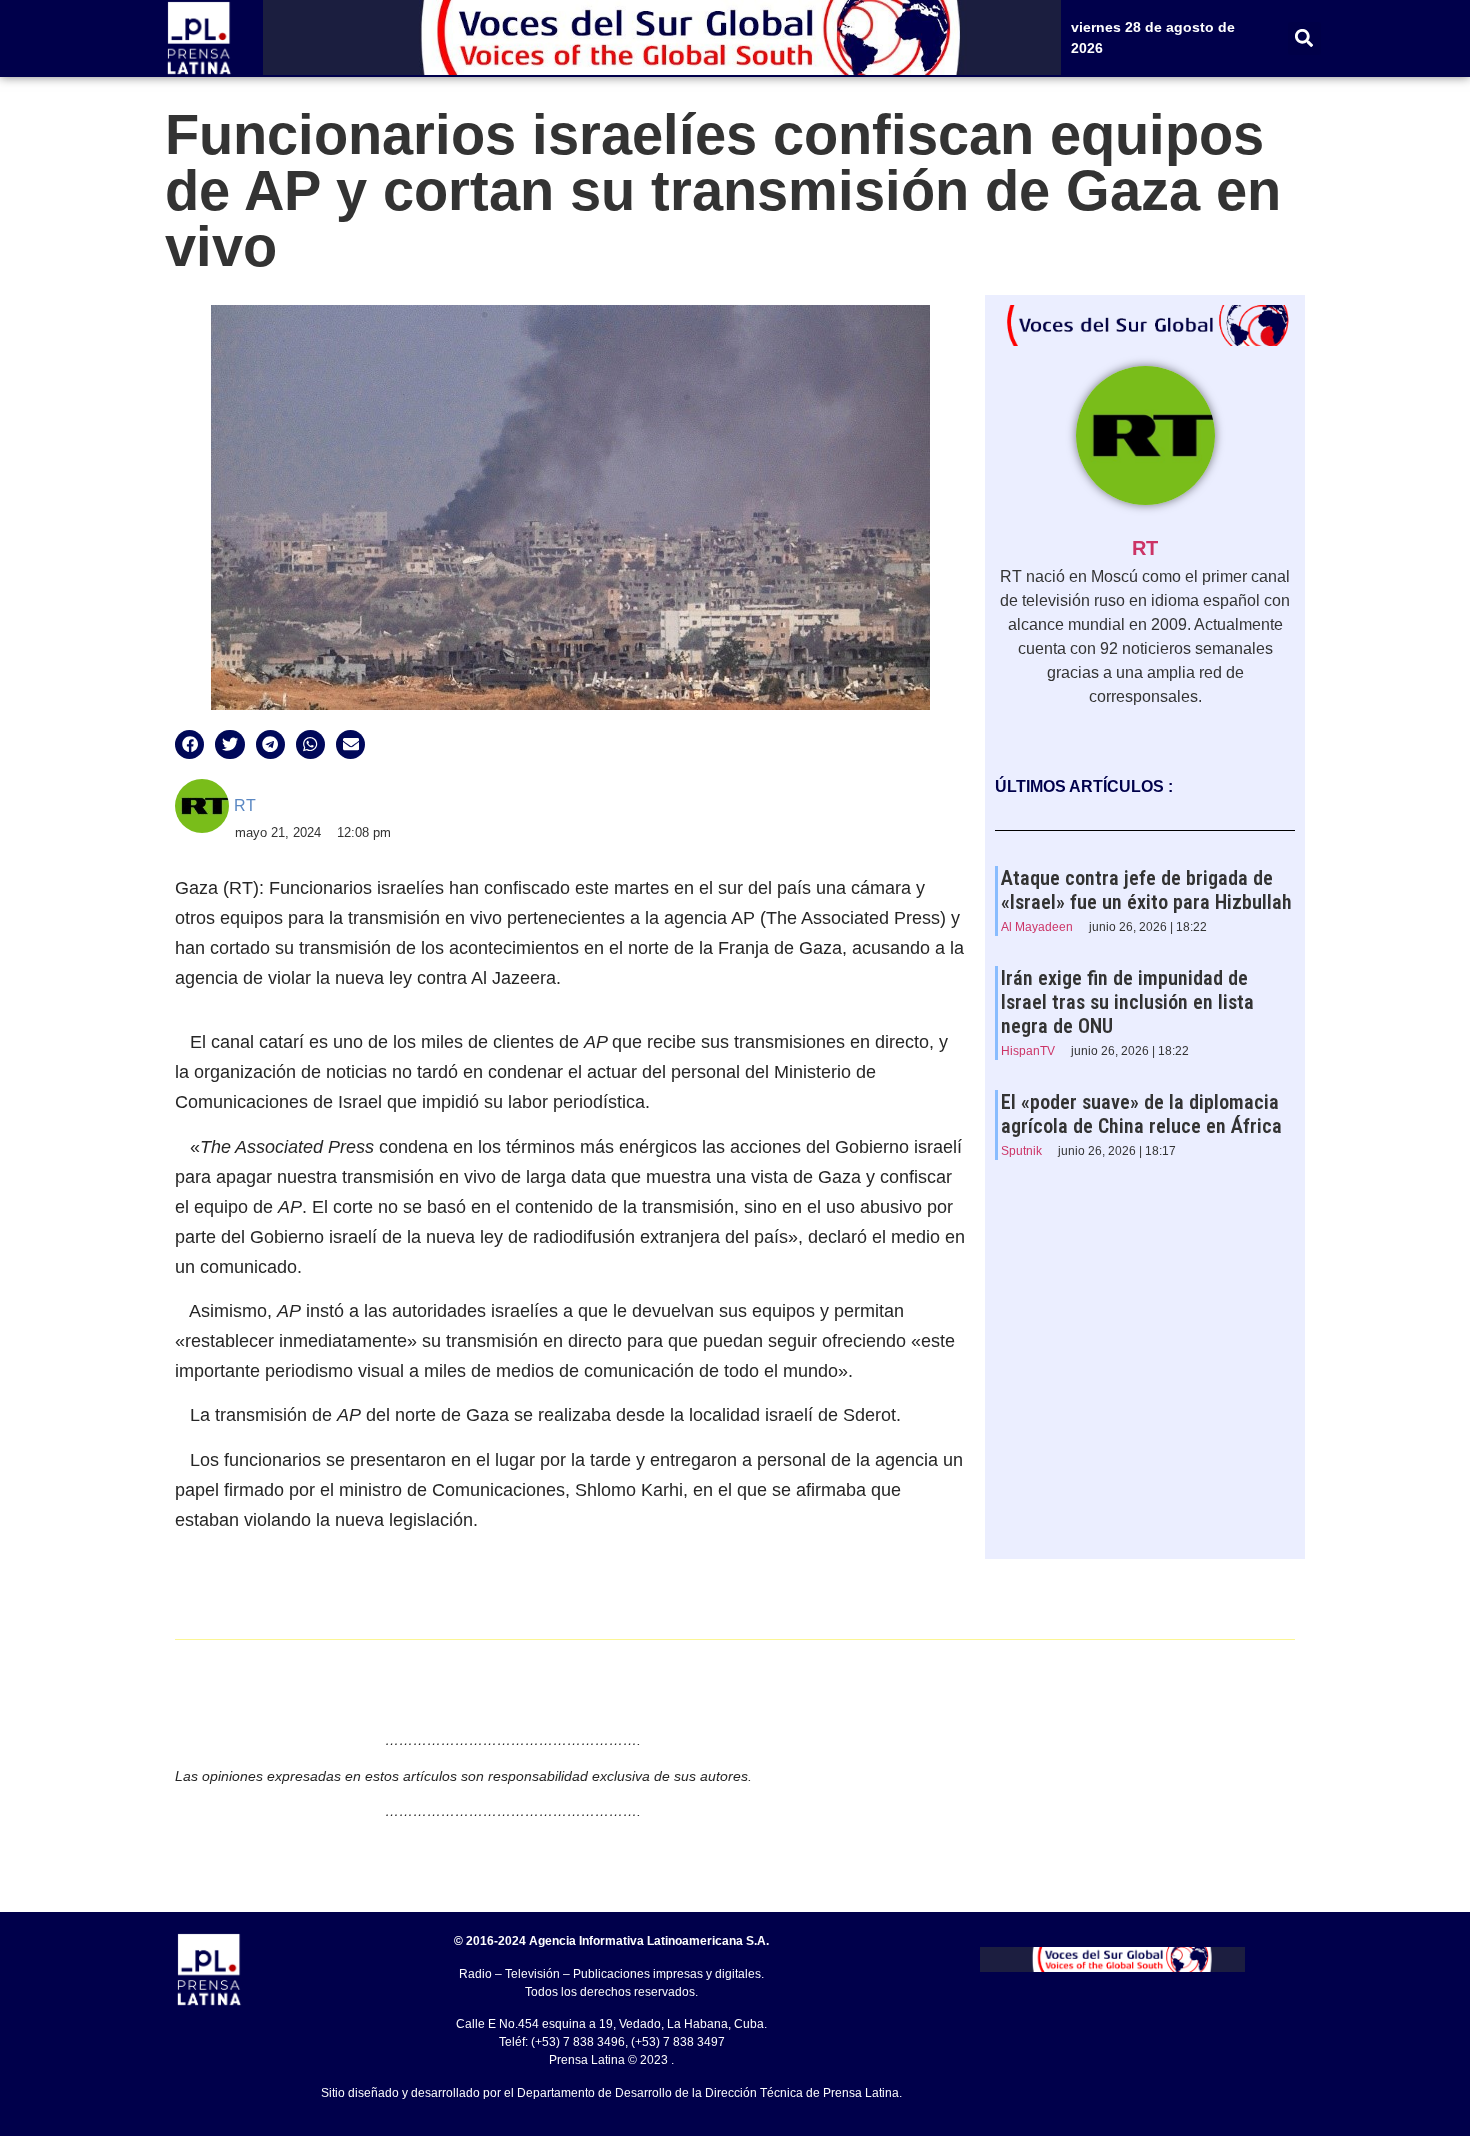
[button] (1304, 38)
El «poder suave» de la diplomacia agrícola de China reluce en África (1141, 1114)
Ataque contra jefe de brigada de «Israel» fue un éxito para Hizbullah (1146, 890)
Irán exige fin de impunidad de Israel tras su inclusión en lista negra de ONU (1127, 1002)
